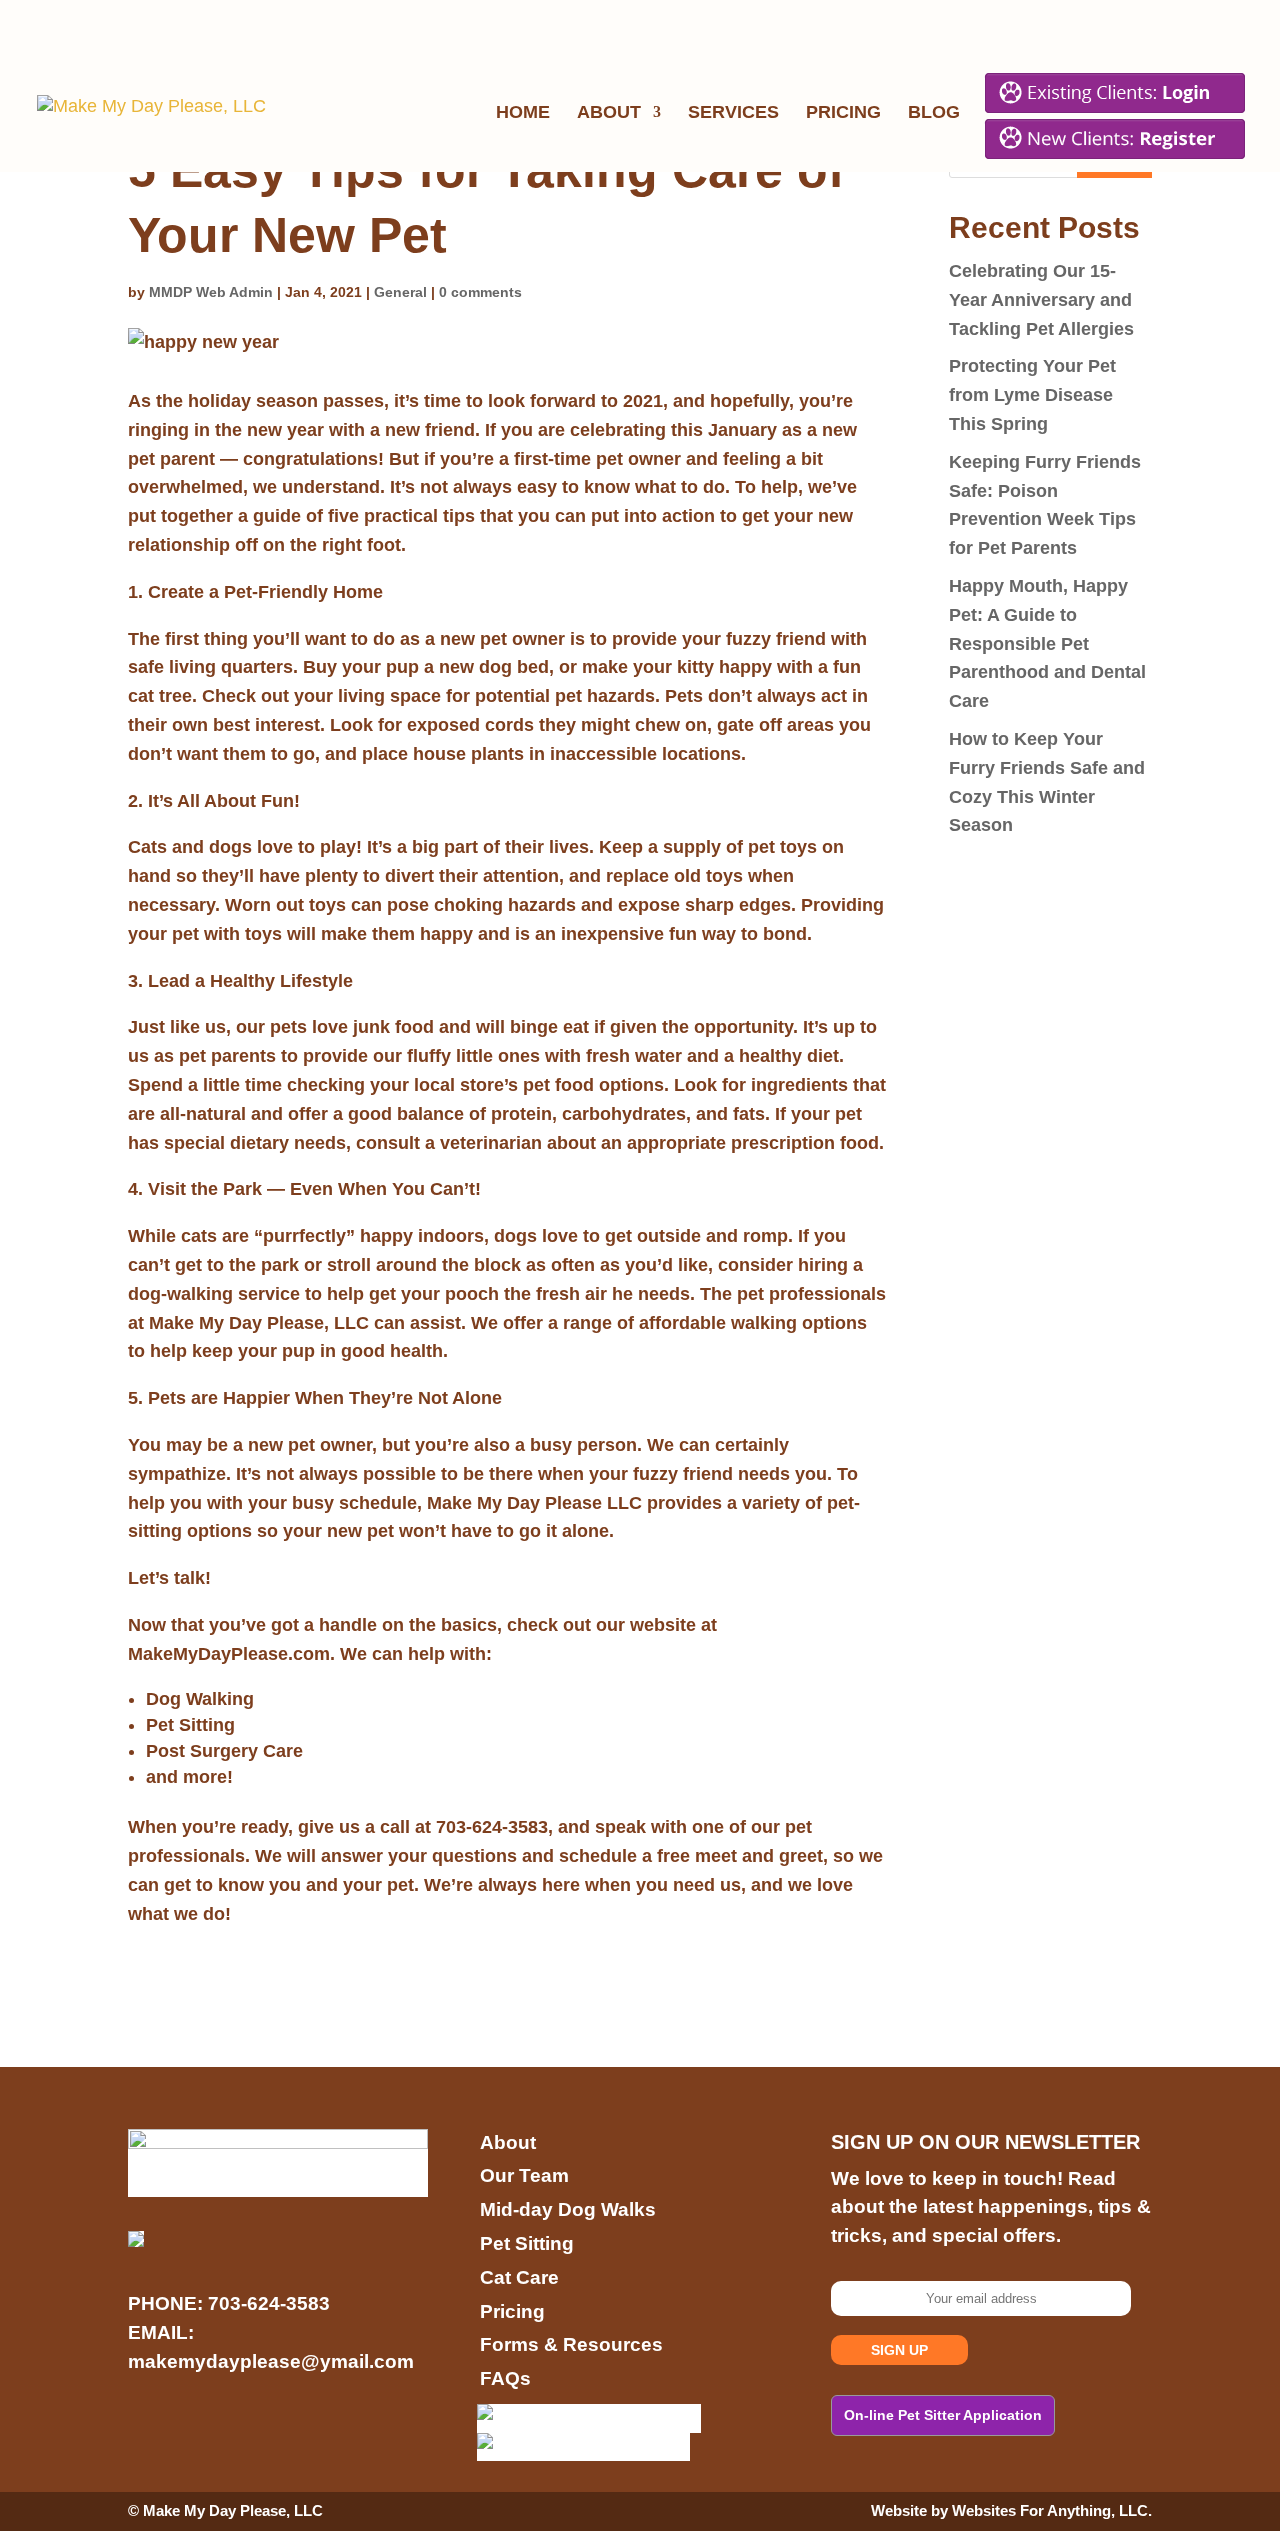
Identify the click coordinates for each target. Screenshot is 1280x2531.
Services (733, 113)
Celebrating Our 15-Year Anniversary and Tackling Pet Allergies (1041, 300)
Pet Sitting (527, 2243)
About (609, 113)
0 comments (480, 292)
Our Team (524, 2175)
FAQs (505, 2378)
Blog (934, 113)
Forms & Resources (571, 2344)
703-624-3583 (269, 2303)
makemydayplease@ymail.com (271, 2361)
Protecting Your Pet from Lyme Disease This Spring (1032, 395)
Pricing (843, 113)
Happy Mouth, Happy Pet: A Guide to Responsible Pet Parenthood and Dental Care (1047, 643)
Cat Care (519, 2277)
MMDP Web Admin (211, 292)
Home (523, 113)
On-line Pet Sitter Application (943, 2415)
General (400, 292)
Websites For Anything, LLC (1050, 2510)
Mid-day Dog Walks (568, 2209)
